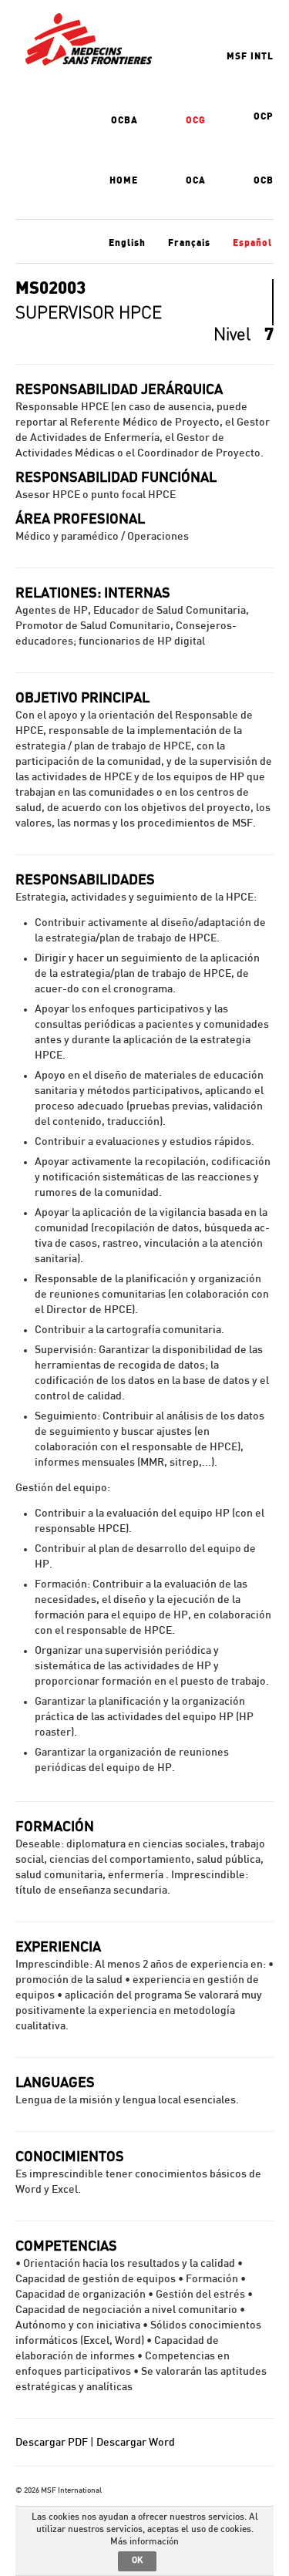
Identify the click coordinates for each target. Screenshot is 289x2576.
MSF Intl (250, 56)
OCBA (124, 120)
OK (137, 2560)
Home (124, 180)
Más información (144, 2541)
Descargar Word (136, 2443)
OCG (196, 120)
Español (252, 243)
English (127, 243)
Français (189, 243)
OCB (264, 180)
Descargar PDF (52, 2443)
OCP (264, 116)
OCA (196, 180)
